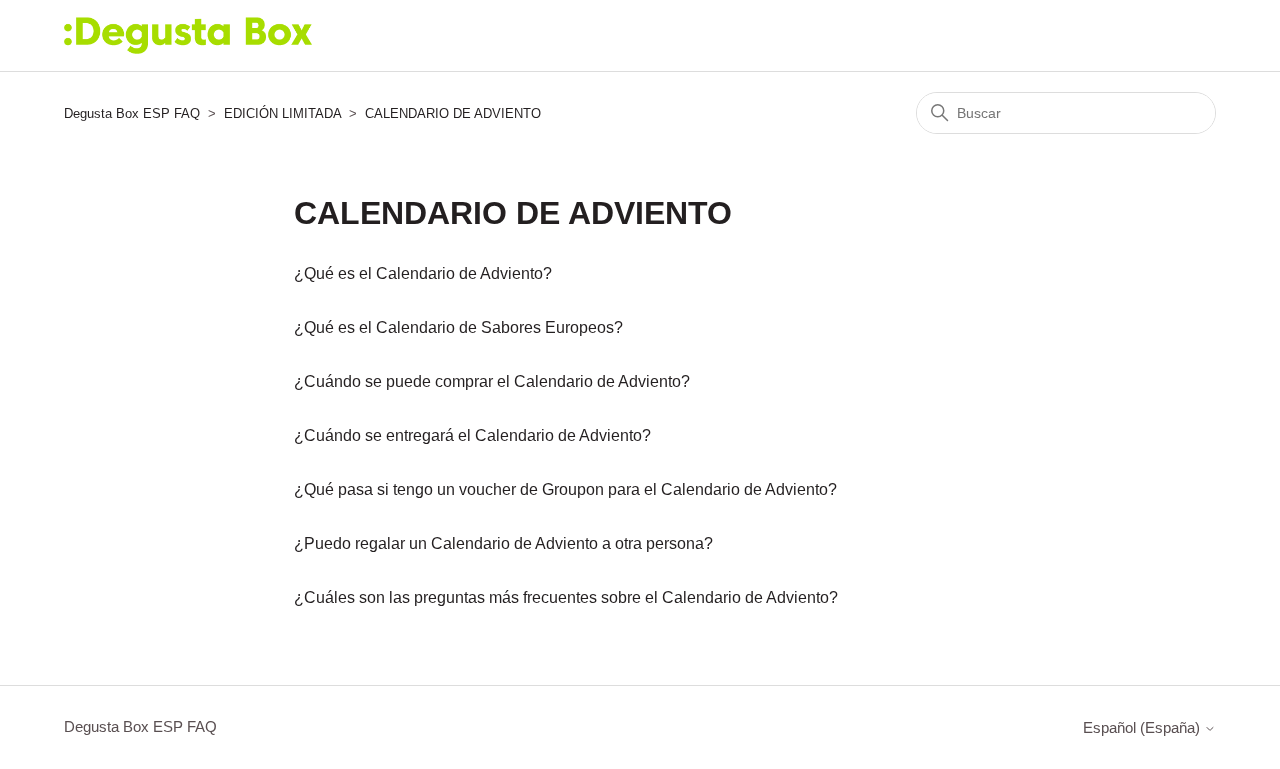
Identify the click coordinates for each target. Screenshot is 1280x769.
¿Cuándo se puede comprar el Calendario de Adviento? (492, 381)
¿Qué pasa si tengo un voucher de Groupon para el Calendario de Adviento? (565, 489)
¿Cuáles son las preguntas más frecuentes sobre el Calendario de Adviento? (566, 597)
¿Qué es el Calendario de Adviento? (423, 273)
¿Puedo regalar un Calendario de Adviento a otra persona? (503, 543)
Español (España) (1143, 727)
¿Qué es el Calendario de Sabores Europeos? (458, 327)
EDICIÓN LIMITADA (282, 113)
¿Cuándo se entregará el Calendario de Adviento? (472, 435)
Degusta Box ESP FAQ (132, 113)
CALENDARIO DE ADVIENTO (453, 113)
